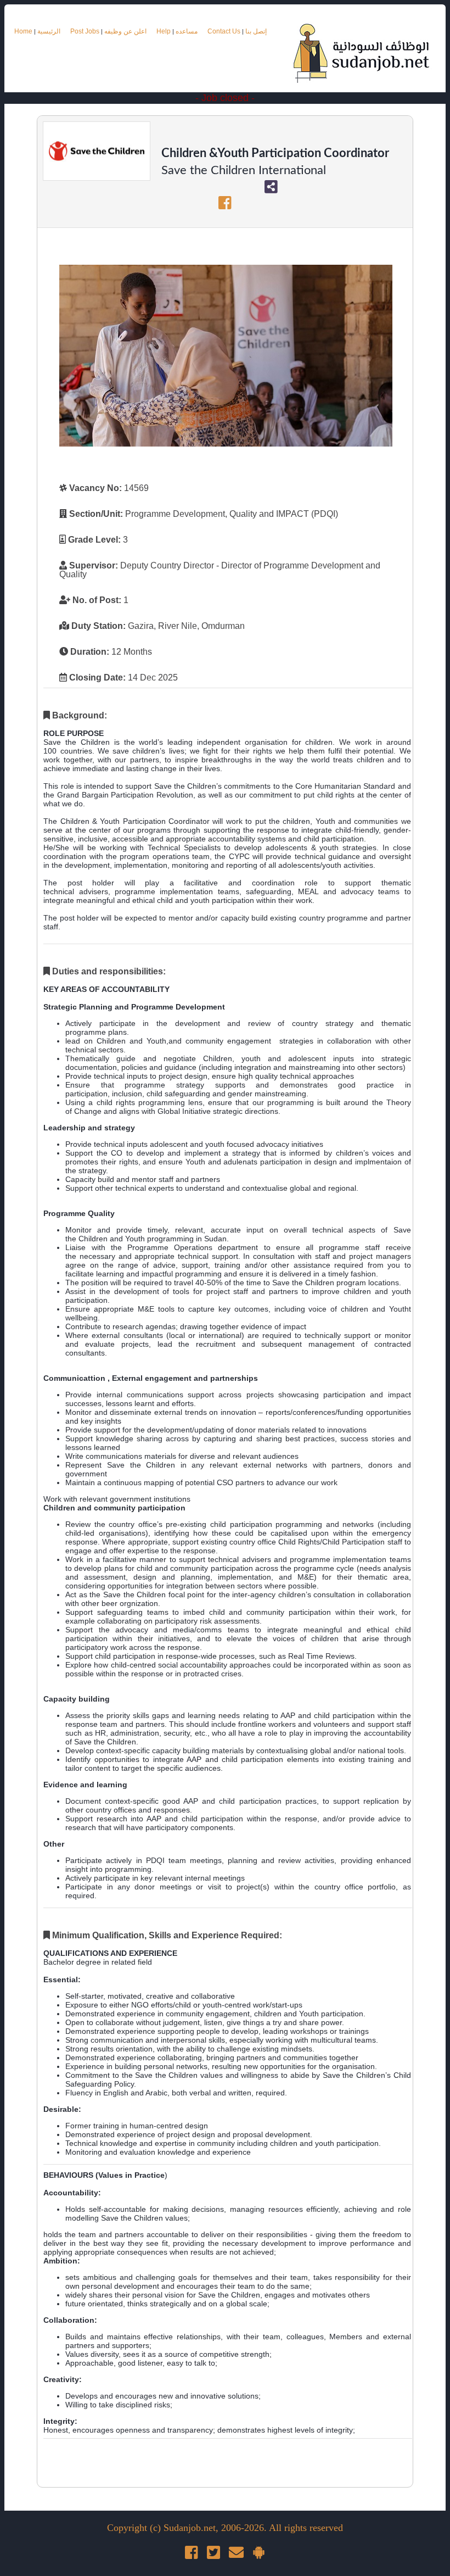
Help (164, 31)
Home (23, 31)
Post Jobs (85, 31)
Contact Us (225, 31)
